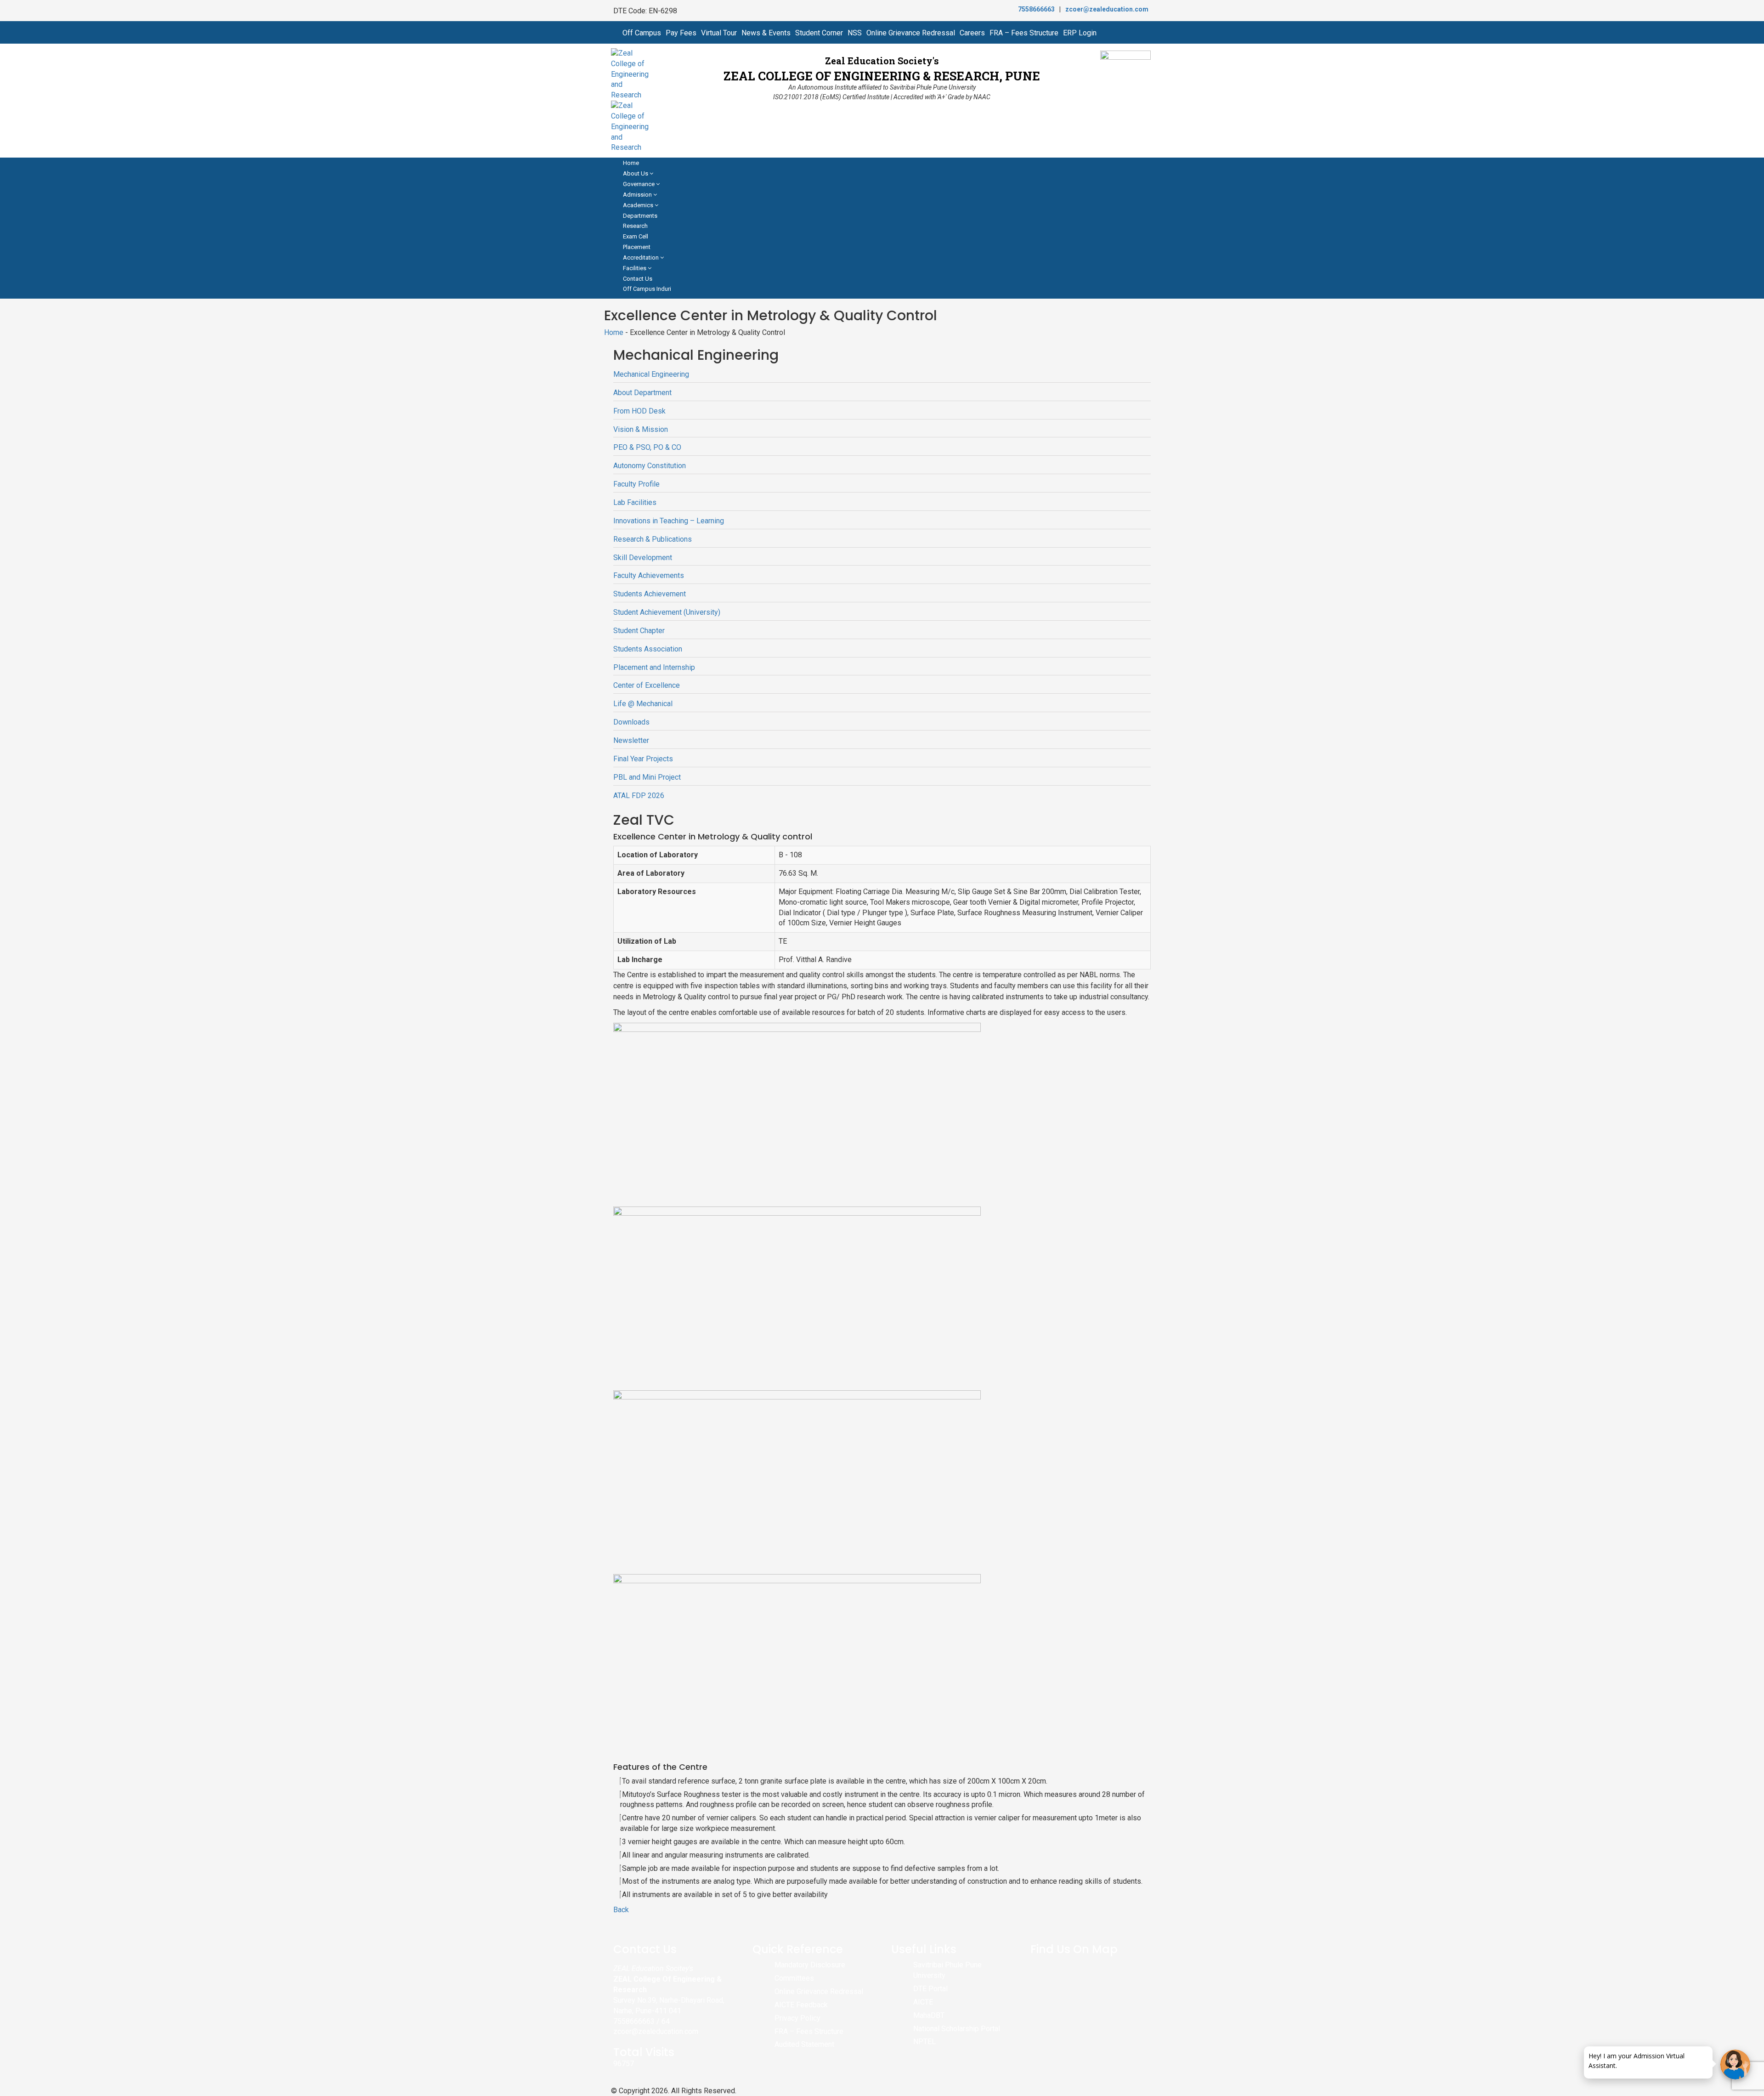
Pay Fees (681, 33)
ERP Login (1080, 33)
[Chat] (1735, 2065)
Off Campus (642, 33)
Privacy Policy (797, 2018)
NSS (855, 33)
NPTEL (924, 2042)
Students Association (648, 649)
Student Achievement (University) (667, 612)
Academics (639, 205)
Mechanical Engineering (651, 374)
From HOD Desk (639, 411)
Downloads (631, 722)
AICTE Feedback (801, 2005)
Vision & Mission (641, 429)
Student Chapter (639, 631)
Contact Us (638, 279)
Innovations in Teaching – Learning (669, 521)
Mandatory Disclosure (810, 1965)
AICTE (923, 2002)
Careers (972, 33)
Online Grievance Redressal (911, 33)
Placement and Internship (654, 667)
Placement (637, 247)
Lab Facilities (635, 502)
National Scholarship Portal (957, 2029)
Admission (638, 195)
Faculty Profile (636, 484)
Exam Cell (636, 236)
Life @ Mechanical (643, 704)
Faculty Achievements (649, 575)
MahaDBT (929, 2015)
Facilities (635, 268)
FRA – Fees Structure (1024, 33)
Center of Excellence (647, 685)
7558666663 (1036, 9)
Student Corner (819, 33)
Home (631, 163)
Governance (639, 184)
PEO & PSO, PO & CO (647, 447)
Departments (640, 216)
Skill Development (643, 558)
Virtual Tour (719, 33)
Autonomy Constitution (650, 466)
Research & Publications (653, 539)
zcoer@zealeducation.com (1107, 9)
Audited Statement (804, 2044)
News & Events (766, 33)
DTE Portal (930, 1989)
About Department (642, 393)
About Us (636, 173)
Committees (794, 1978)
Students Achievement (650, 594)
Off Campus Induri (647, 289)
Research (635, 226)
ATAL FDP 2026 (639, 796)
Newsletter (631, 740)
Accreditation (642, 258)
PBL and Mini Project (647, 777)
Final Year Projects (643, 759)
